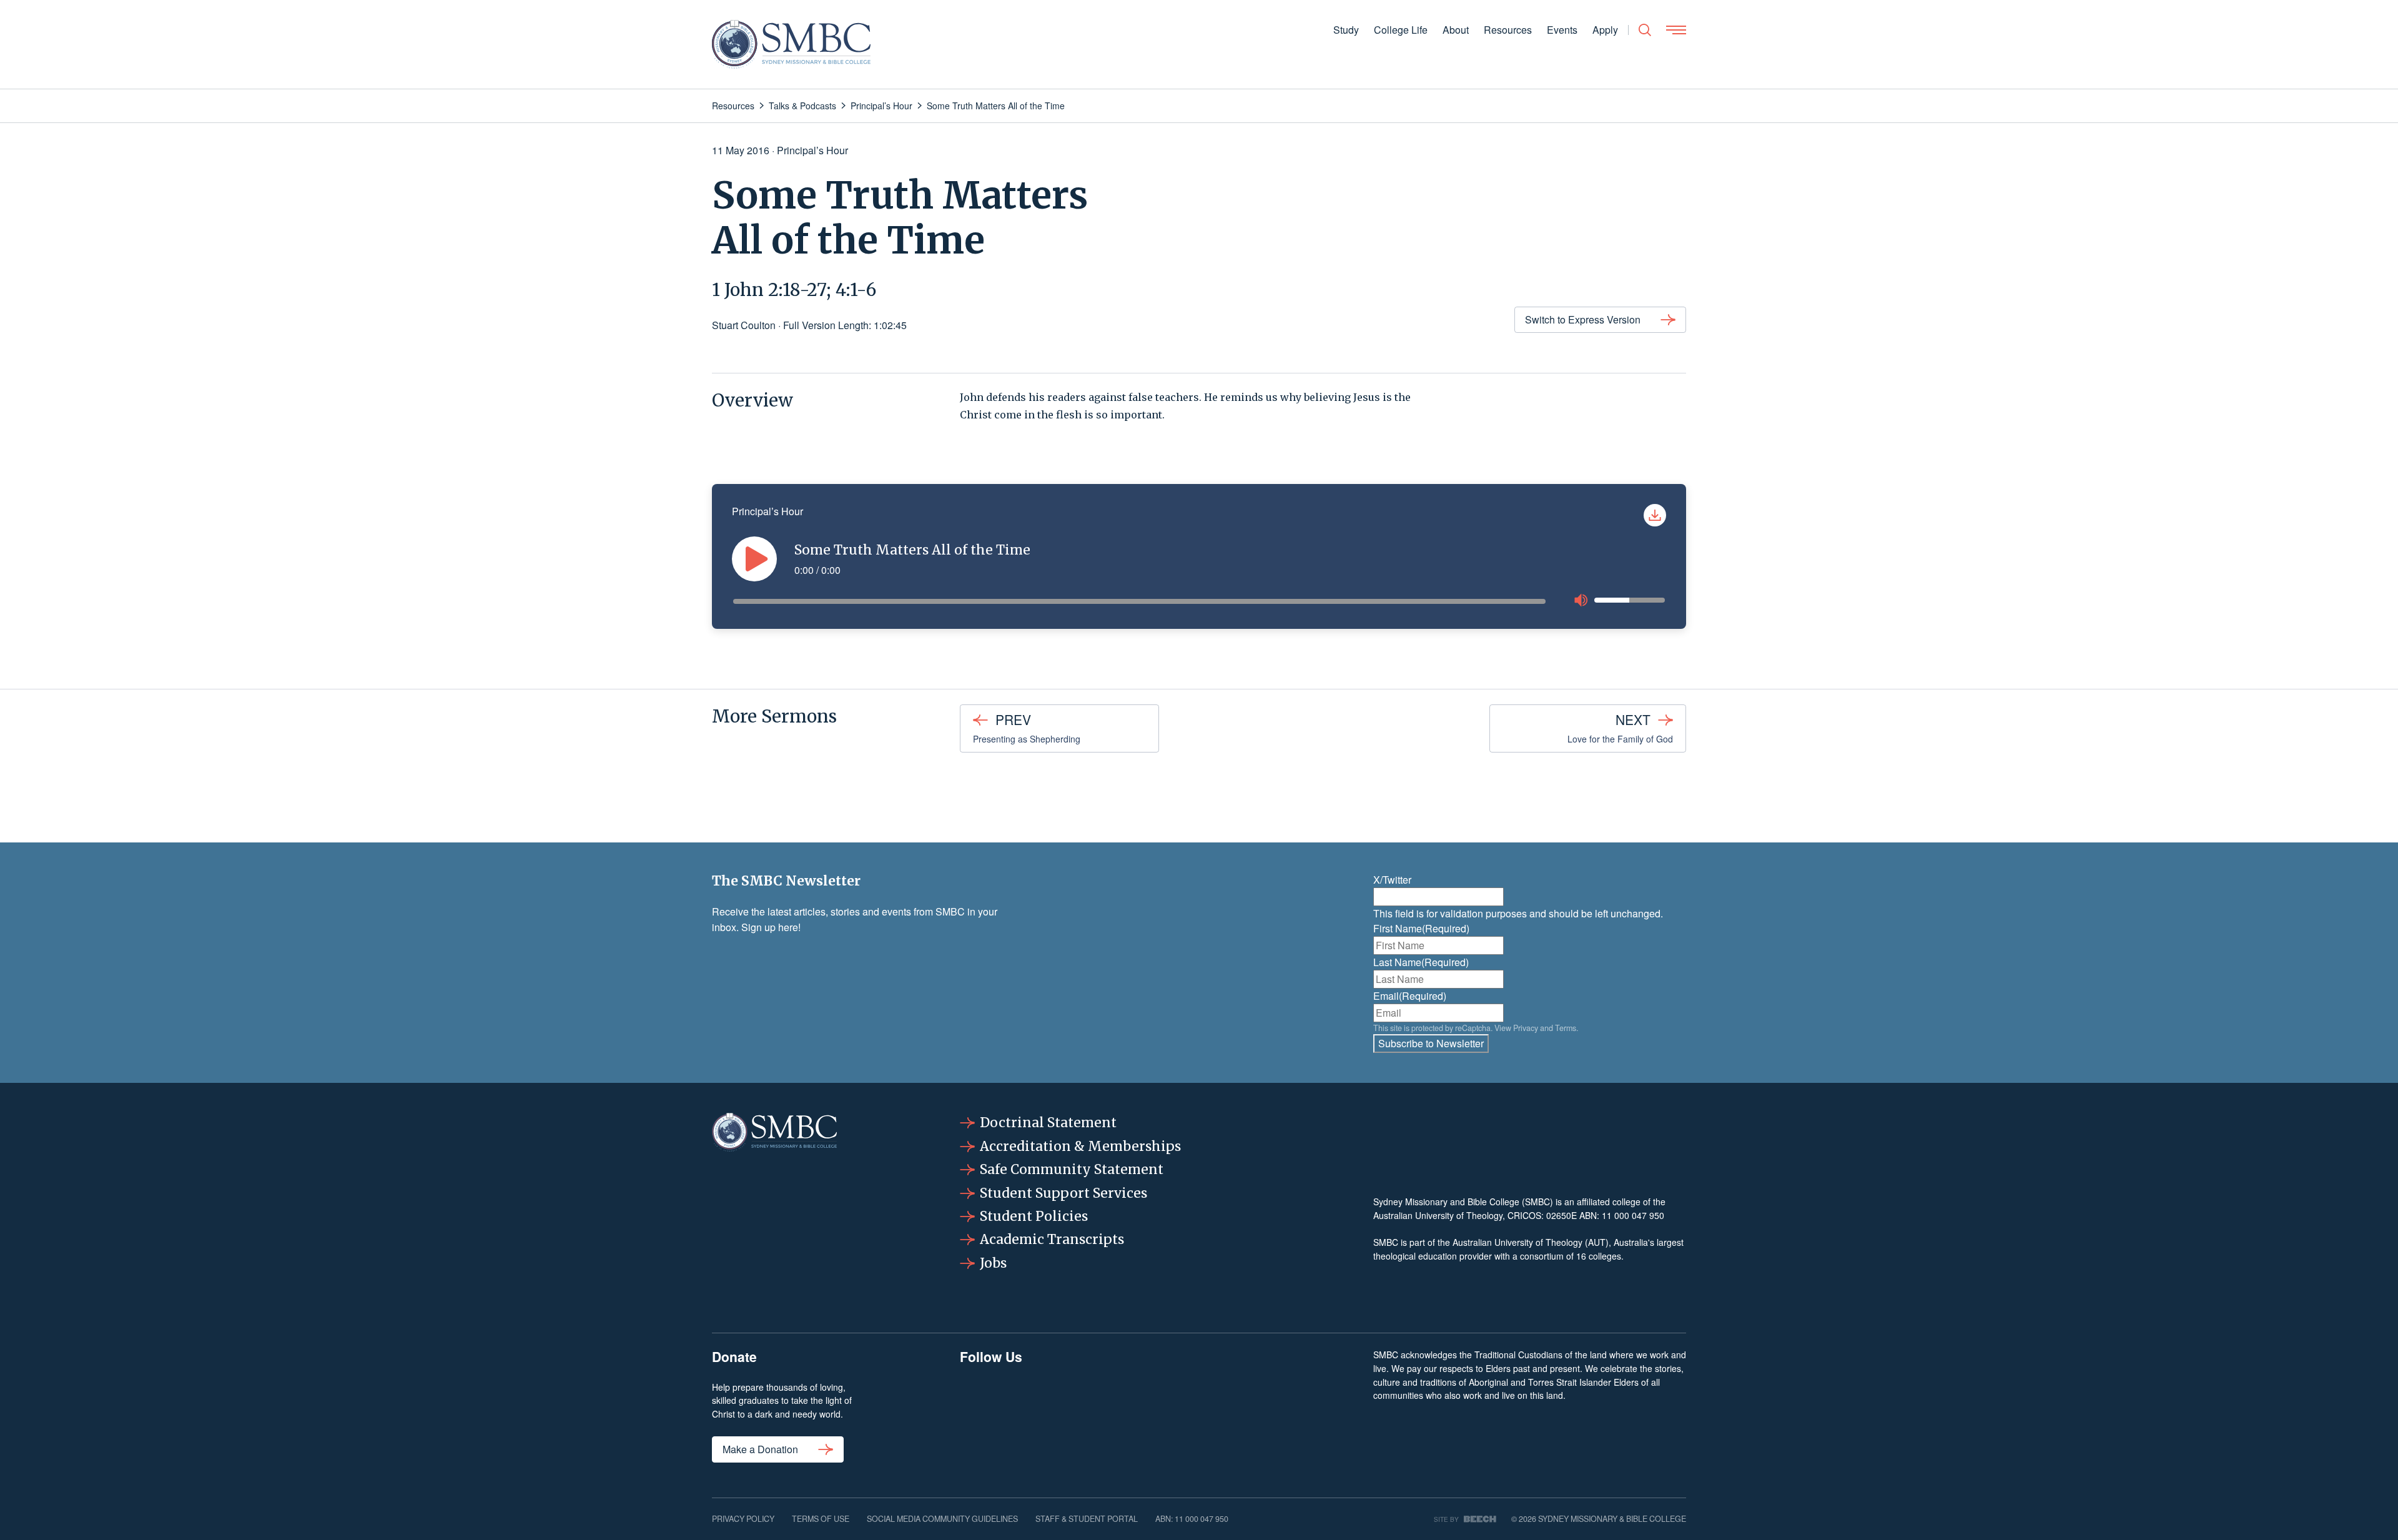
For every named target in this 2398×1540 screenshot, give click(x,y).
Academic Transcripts (1052, 1239)
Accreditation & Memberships (1080, 1146)
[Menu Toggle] (1676, 30)
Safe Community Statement (1072, 1169)
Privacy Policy (743, 1519)
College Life (1401, 30)
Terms (1566, 1028)
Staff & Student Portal (1087, 1519)
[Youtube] (1301, 1412)
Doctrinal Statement (1048, 1123)
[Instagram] (1068, 1412)
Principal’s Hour (812, 150)
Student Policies (1034, 1216)
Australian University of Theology (1438, 1215)
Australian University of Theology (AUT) (1531, 1242)
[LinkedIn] (1146, 1412)
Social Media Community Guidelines (942, 1519)
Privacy (1526, 1028)
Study (1346, 30)
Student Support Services (1063, 1193)
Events (1562, 30)
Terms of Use (821, 1519)
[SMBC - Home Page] (791, 44)
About (1456, 30)
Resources (1508, 30)
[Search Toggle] (1645, 30)
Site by (1446, 1519)
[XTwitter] (1223, 1412)
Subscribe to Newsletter (1431, 1043)
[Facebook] (991, 1412)
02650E (1562, 1215)
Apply (1605, 30)
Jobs (993, 1263)
